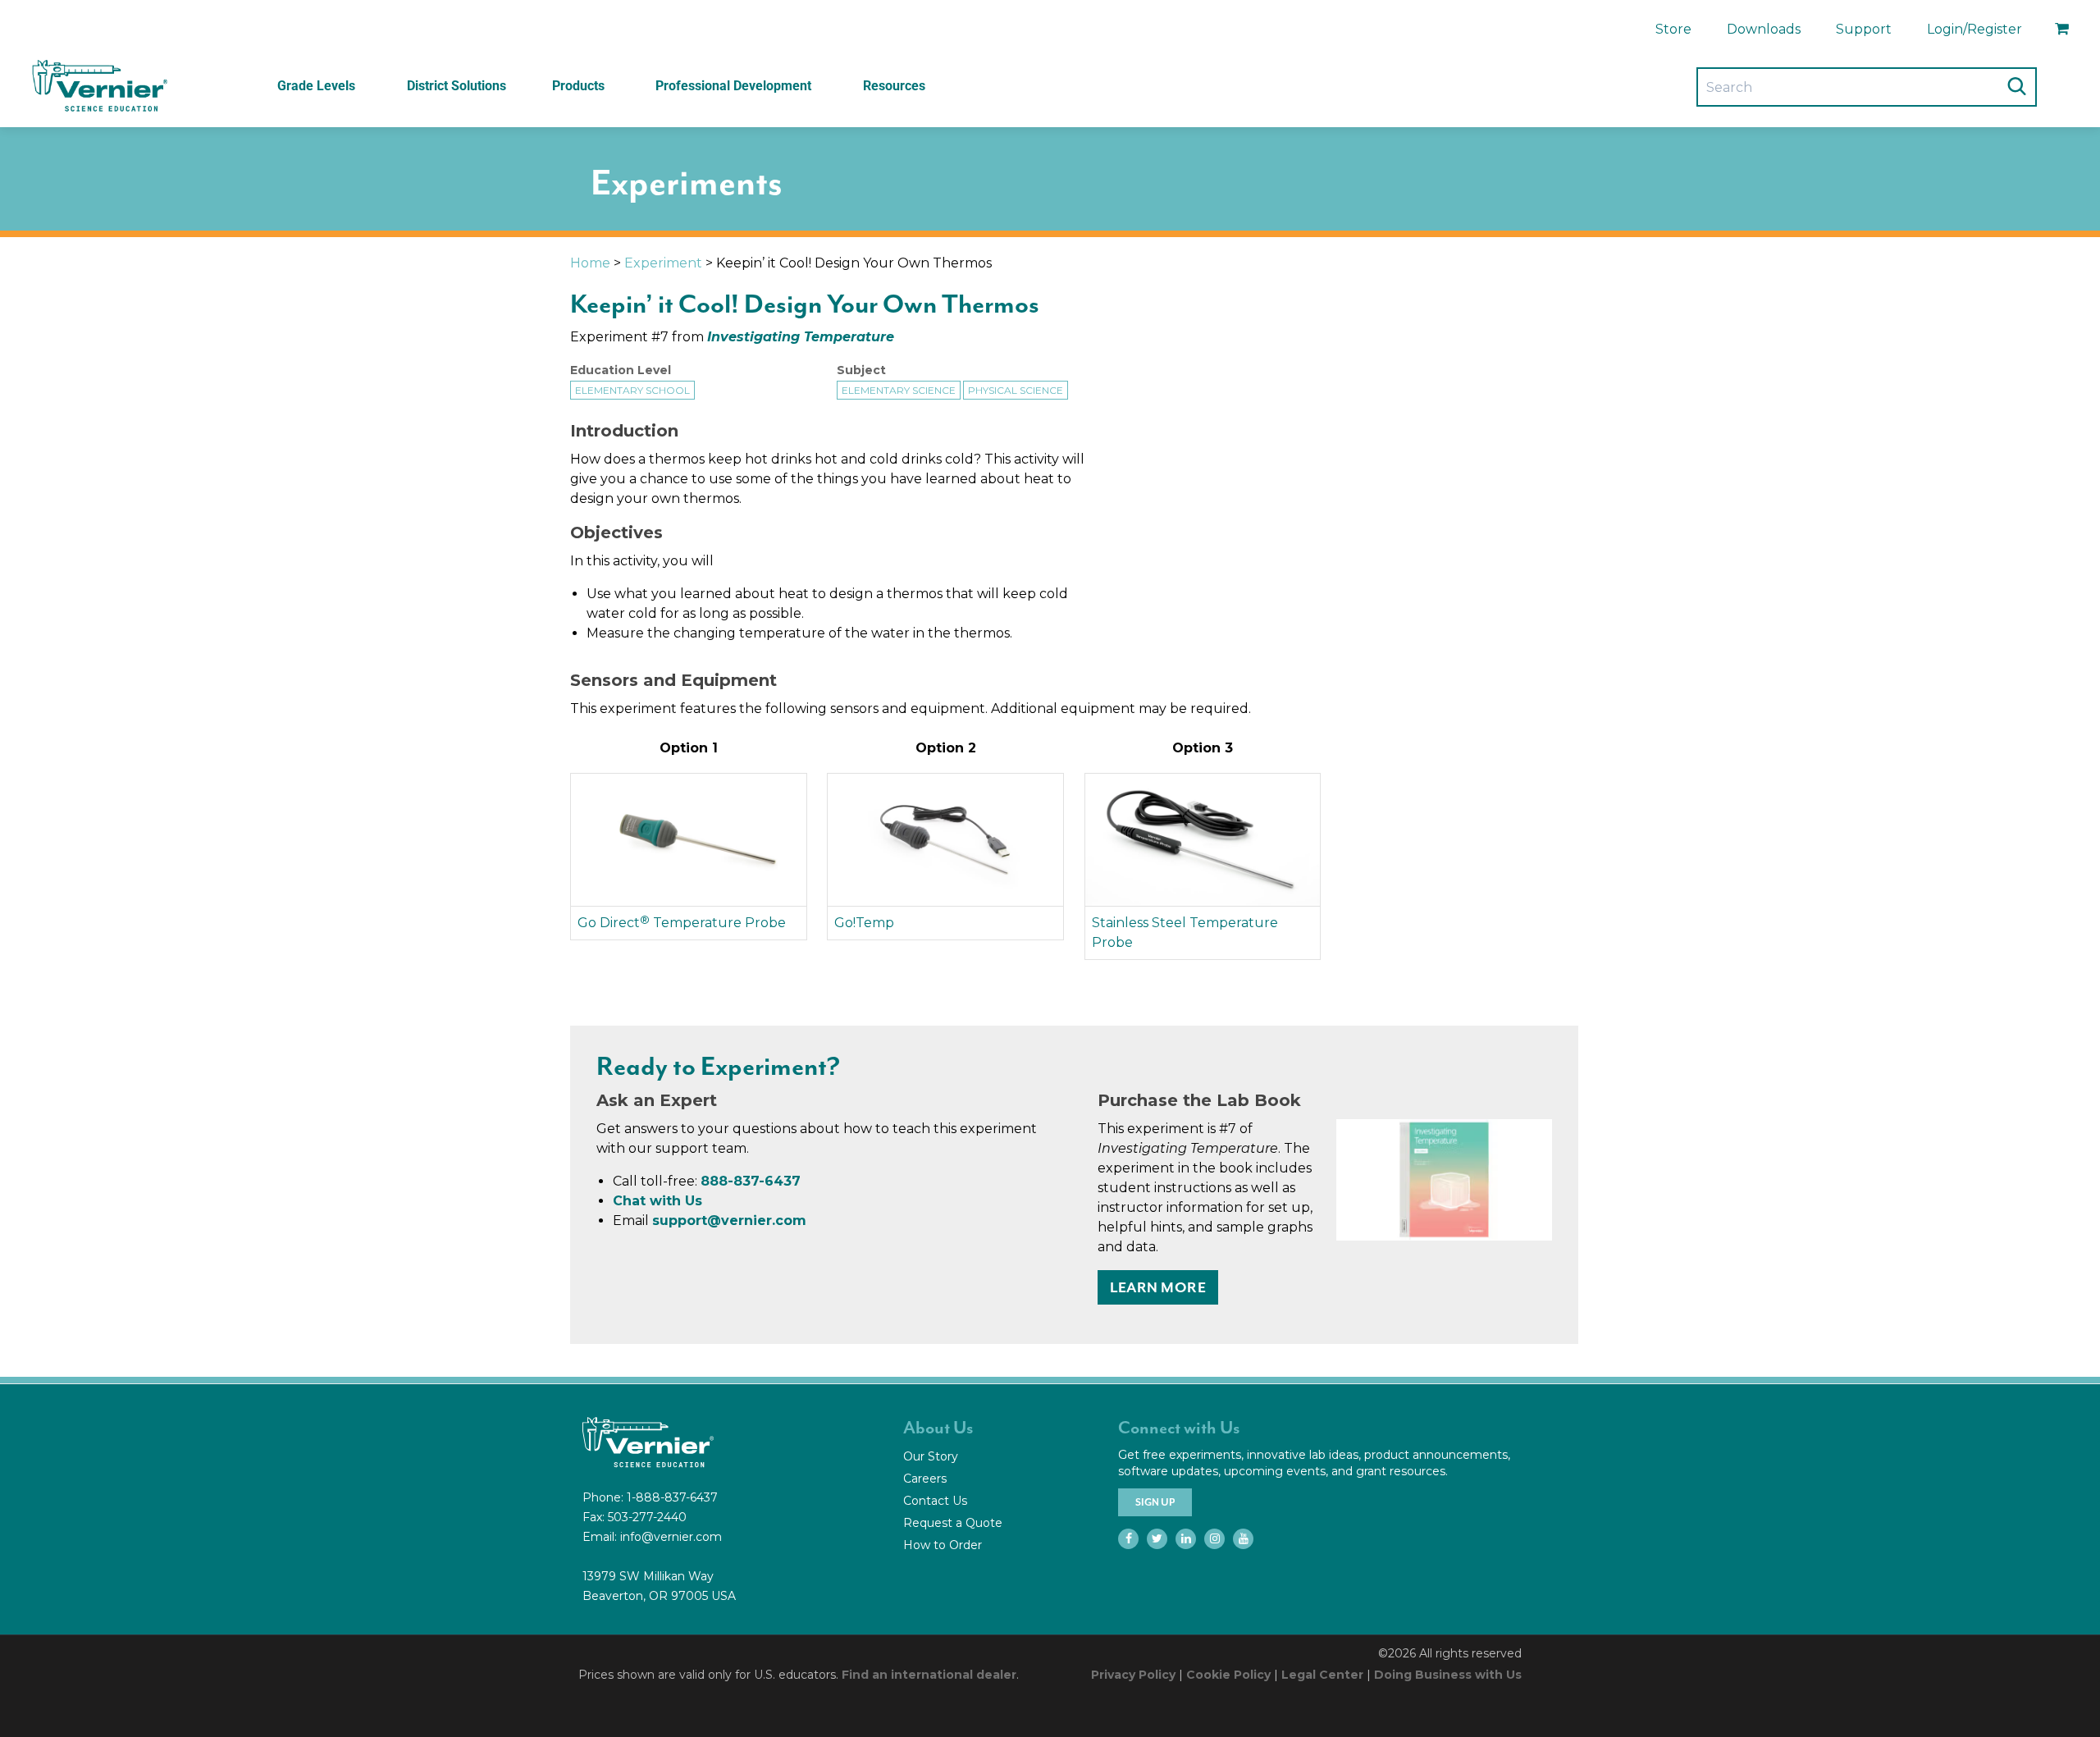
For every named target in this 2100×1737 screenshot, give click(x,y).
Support (1864, 29)
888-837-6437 (751, 1181)
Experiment (663, 263)
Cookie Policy (1228, 1675)
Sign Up (1155, 1502)
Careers (925, 1479)
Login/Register (1974, 29)
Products (578, 86)
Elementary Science (899, 390)
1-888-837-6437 (672, 1497)
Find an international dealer (929, 1675)
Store (1673, 29)
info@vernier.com (671, 1537)
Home (590, 263)
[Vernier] (98, 86)
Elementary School (632, 390)
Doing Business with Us (1448, 1675)
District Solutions (457, 86)
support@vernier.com (729, 1220)
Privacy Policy (1133, 1675)
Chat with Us (657, 1201)
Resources (894, 86)
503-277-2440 (647, 1517)
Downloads (1764, 29)
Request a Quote (953, 1523)
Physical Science (1016, 390)
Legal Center (1322, 1675)
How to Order (943, 1545)
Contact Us (935, 1501)
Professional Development (733, 86)
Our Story (931, 1456)
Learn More (1158, 1287)
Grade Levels (316, 86)
